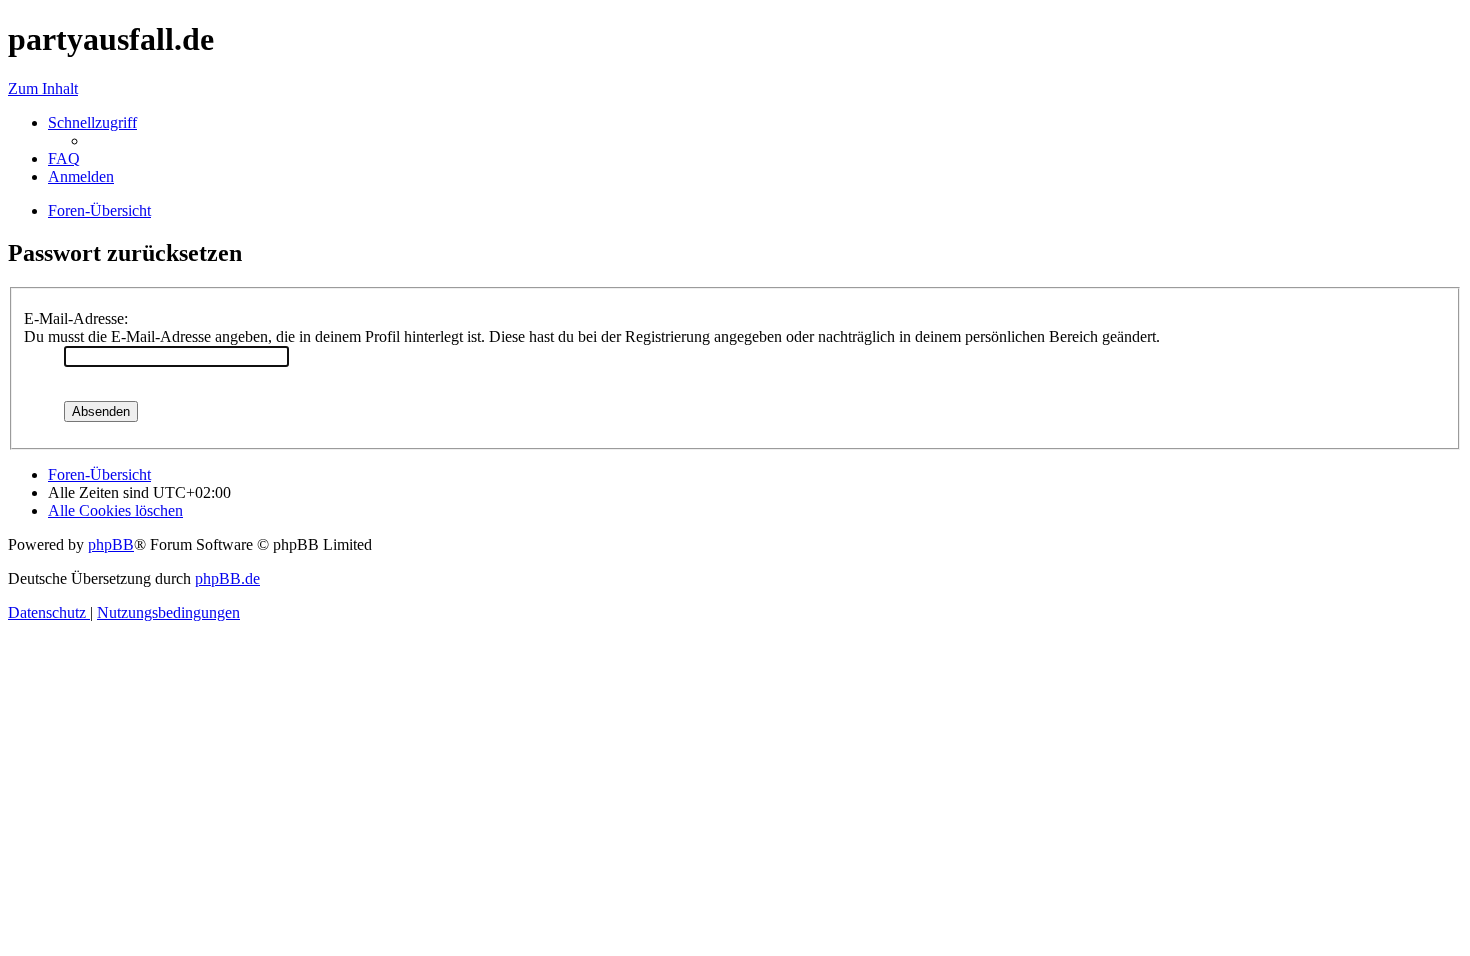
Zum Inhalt (43, 88)
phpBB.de (227, 578)
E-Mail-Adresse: (76, 318)
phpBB (111, 544)
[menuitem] (64, 158)
